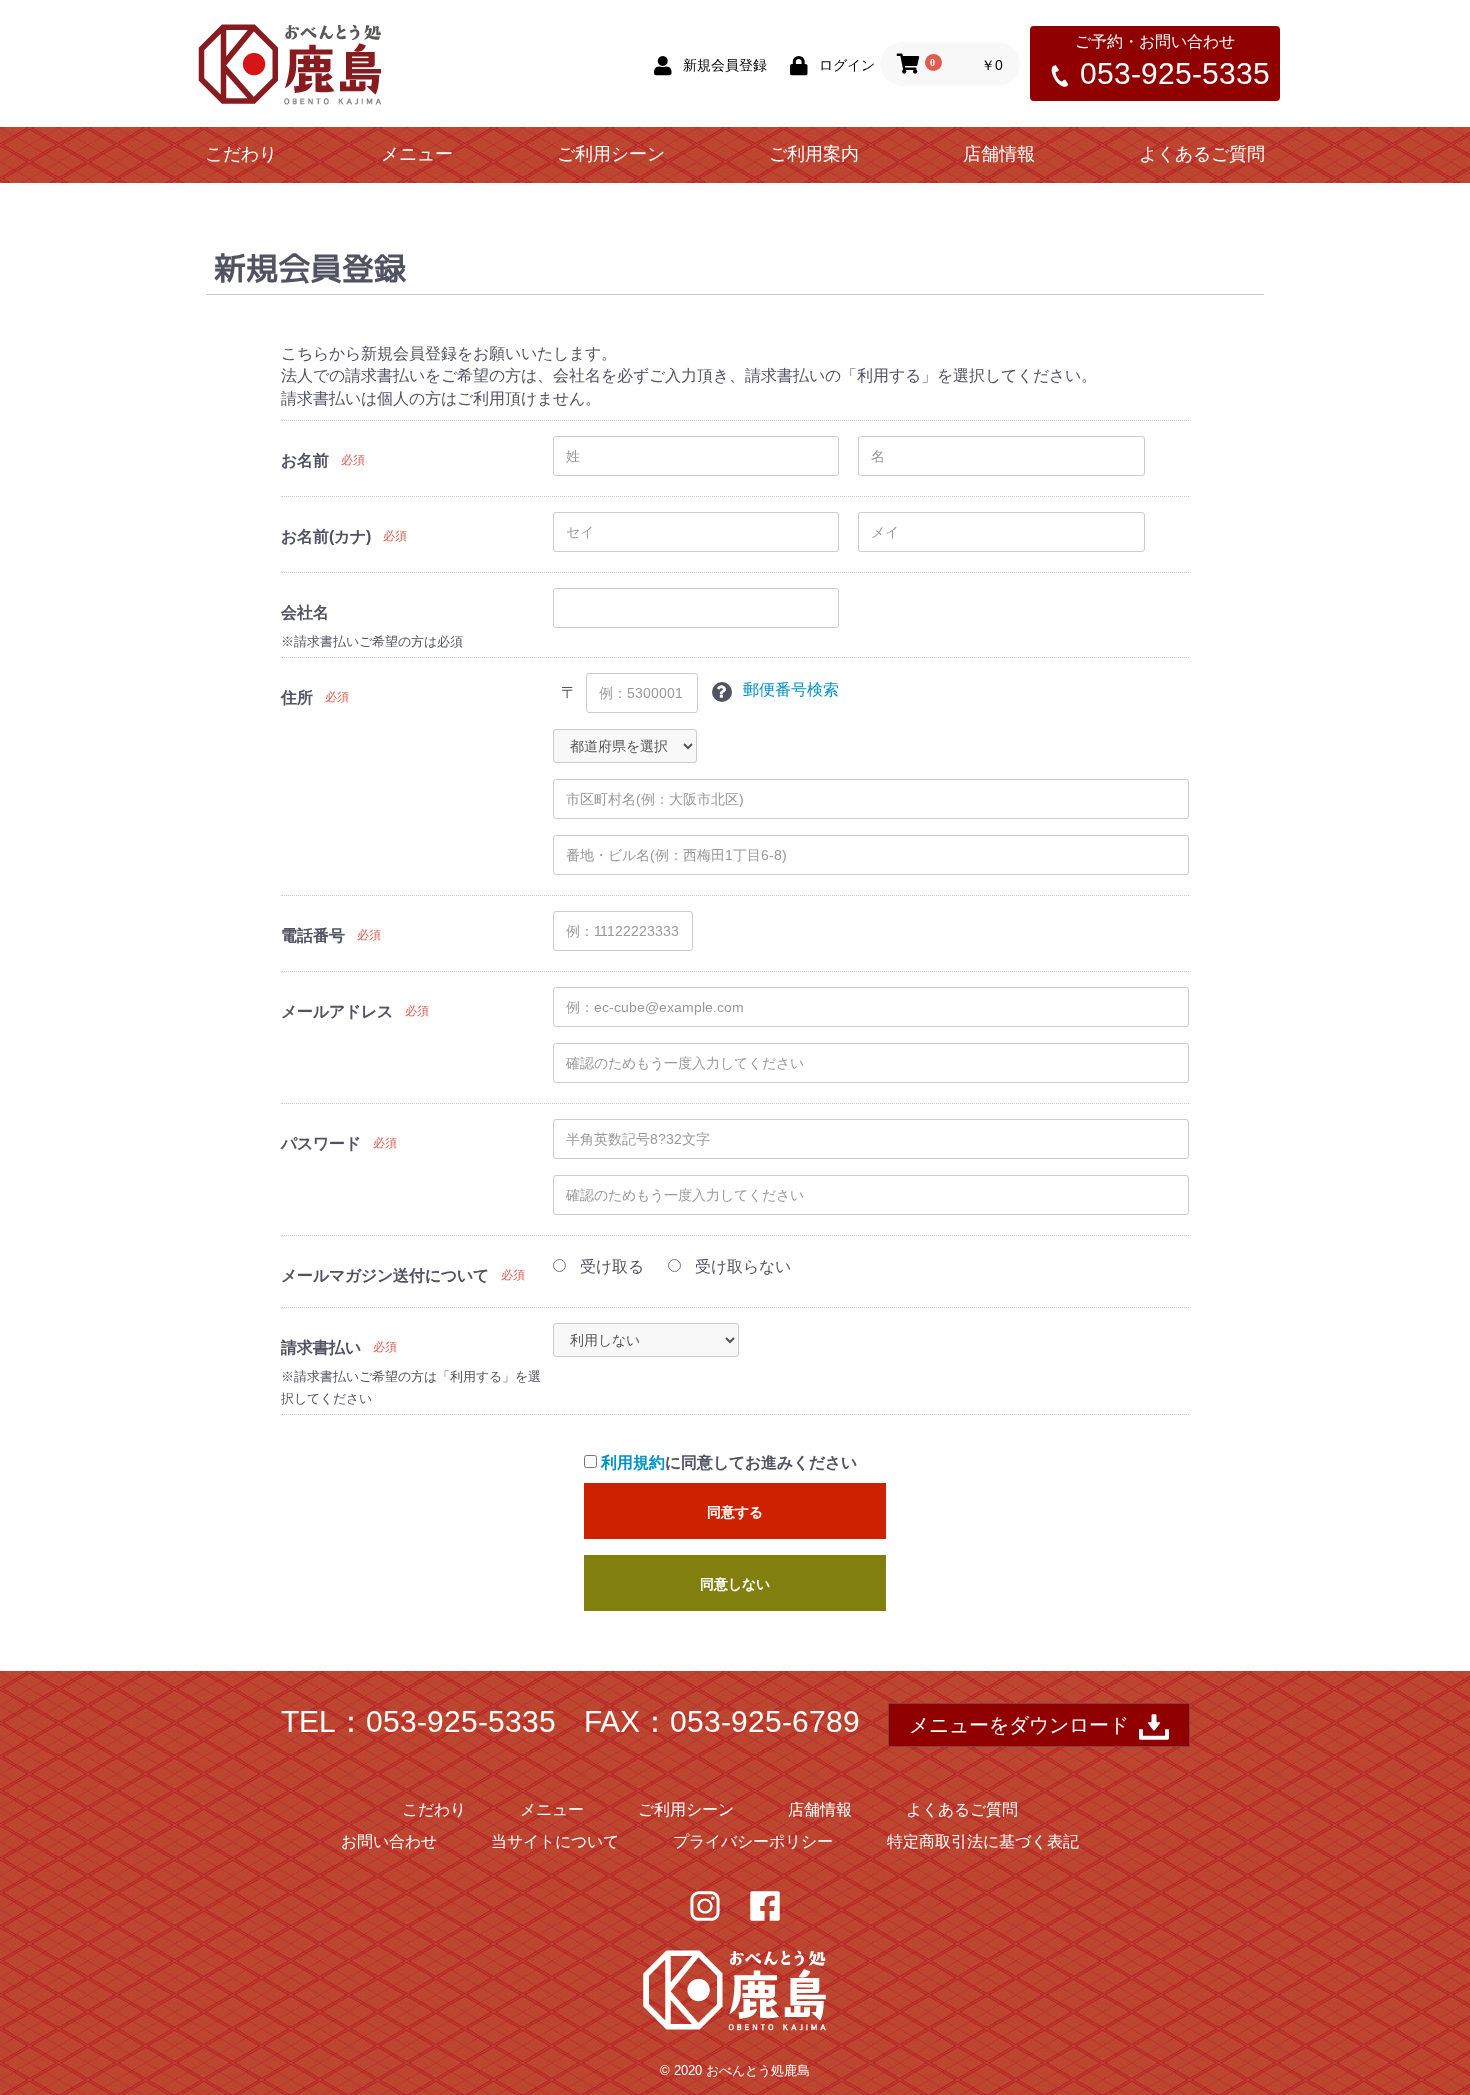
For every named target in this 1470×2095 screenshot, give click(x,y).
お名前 (305, 460)
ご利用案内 (814, 154)
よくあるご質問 (1202, 154)
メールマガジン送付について (385, 1275)
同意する (735, 1512)
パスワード (321, 1143)
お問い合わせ (389, 1841)
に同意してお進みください (729, 1462)
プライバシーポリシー (753, 1841)
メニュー (417, 154)
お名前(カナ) (326, 536)
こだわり (241, 154)
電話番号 (313, 935)
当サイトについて (555, 1841)
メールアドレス (337, 1011)
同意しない (735, 1584)
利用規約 (633, 1462)
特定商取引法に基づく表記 (983, 1841)
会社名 (305, 612)
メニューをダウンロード (1019, 1725)
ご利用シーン (611, 154)
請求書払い (321, 1347)
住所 (297, 697)
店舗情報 (999, 154)
